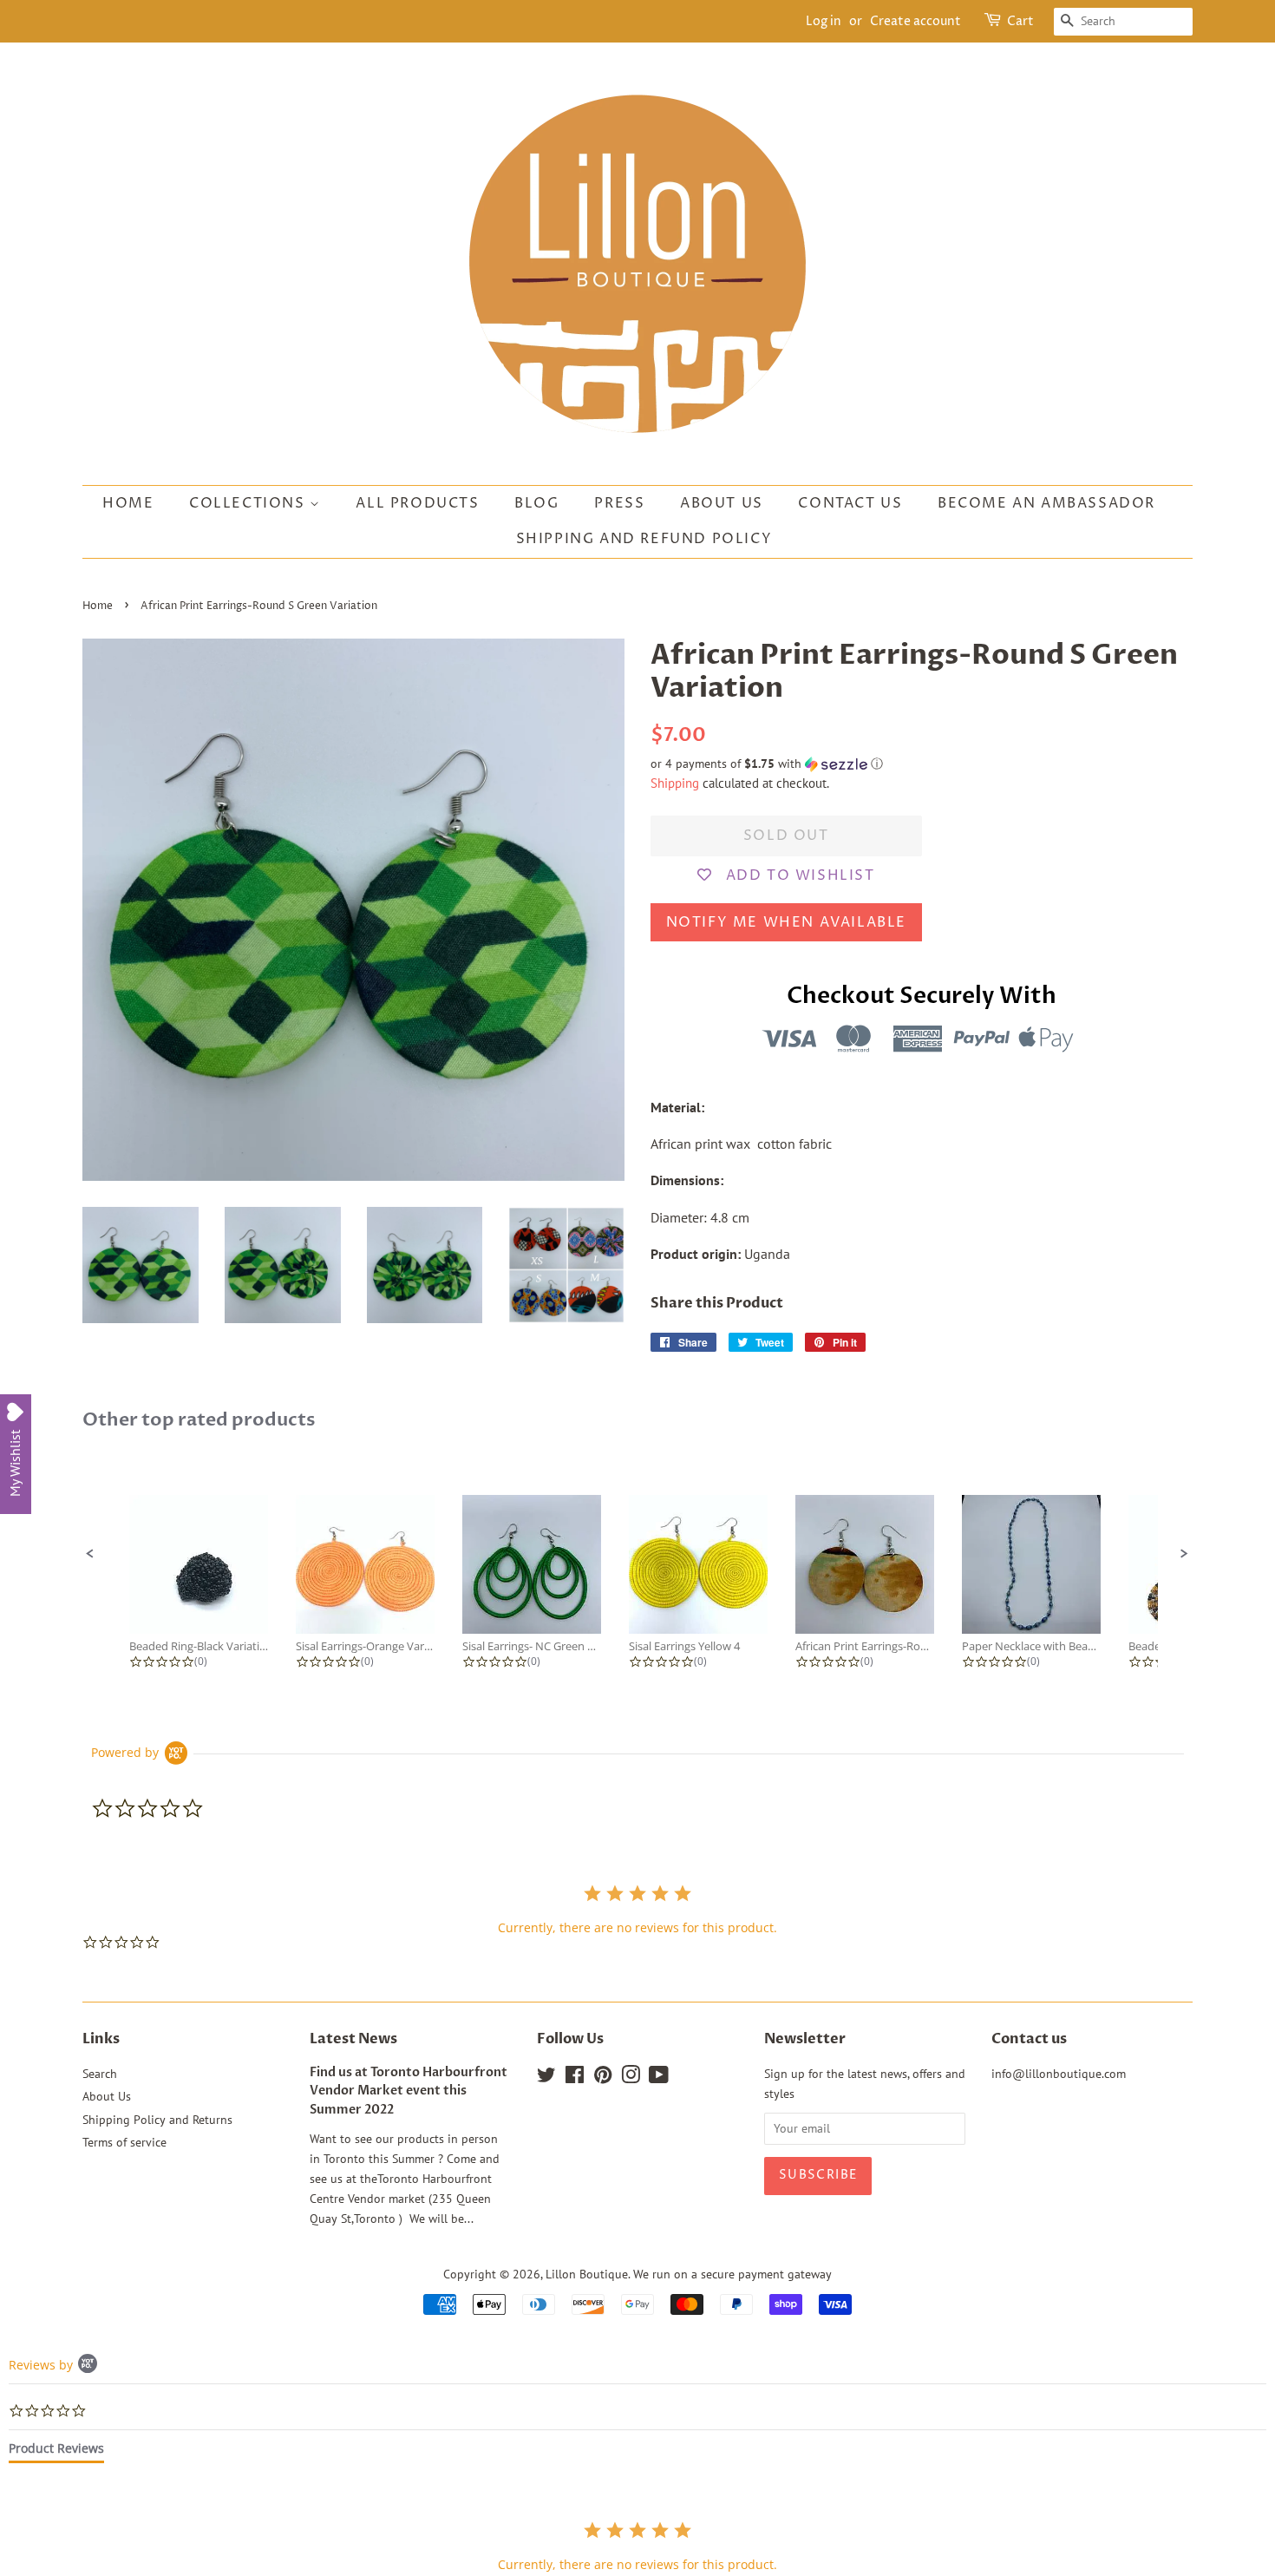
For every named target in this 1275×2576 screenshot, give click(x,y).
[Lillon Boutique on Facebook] (575, 2078)
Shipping (675, 783)
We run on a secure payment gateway (732, 2274)
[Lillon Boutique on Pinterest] (603, 2078)
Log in (824, 21)
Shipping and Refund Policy (644, 539)
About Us (722, 503)
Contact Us (850, 503)
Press (619, 503)
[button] (922, 764)
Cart (1020, 21)
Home (128, 503)
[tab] (56, 2452)
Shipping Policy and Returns (157, 2120)
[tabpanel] (637, 2546)
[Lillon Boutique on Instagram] (631, 2078)
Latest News (353, 2039)
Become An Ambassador (1046, 503)
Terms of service (124, 2142)
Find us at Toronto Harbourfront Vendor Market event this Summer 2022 (409, 2092)
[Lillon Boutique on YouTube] (659, 2078)
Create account (915, 21)
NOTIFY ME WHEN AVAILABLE (786, 922)
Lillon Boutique (587, 2274)
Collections (249, 503)
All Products (417, 503)
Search (100, 2074)
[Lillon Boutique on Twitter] (546, 2078)
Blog (536, 503)
